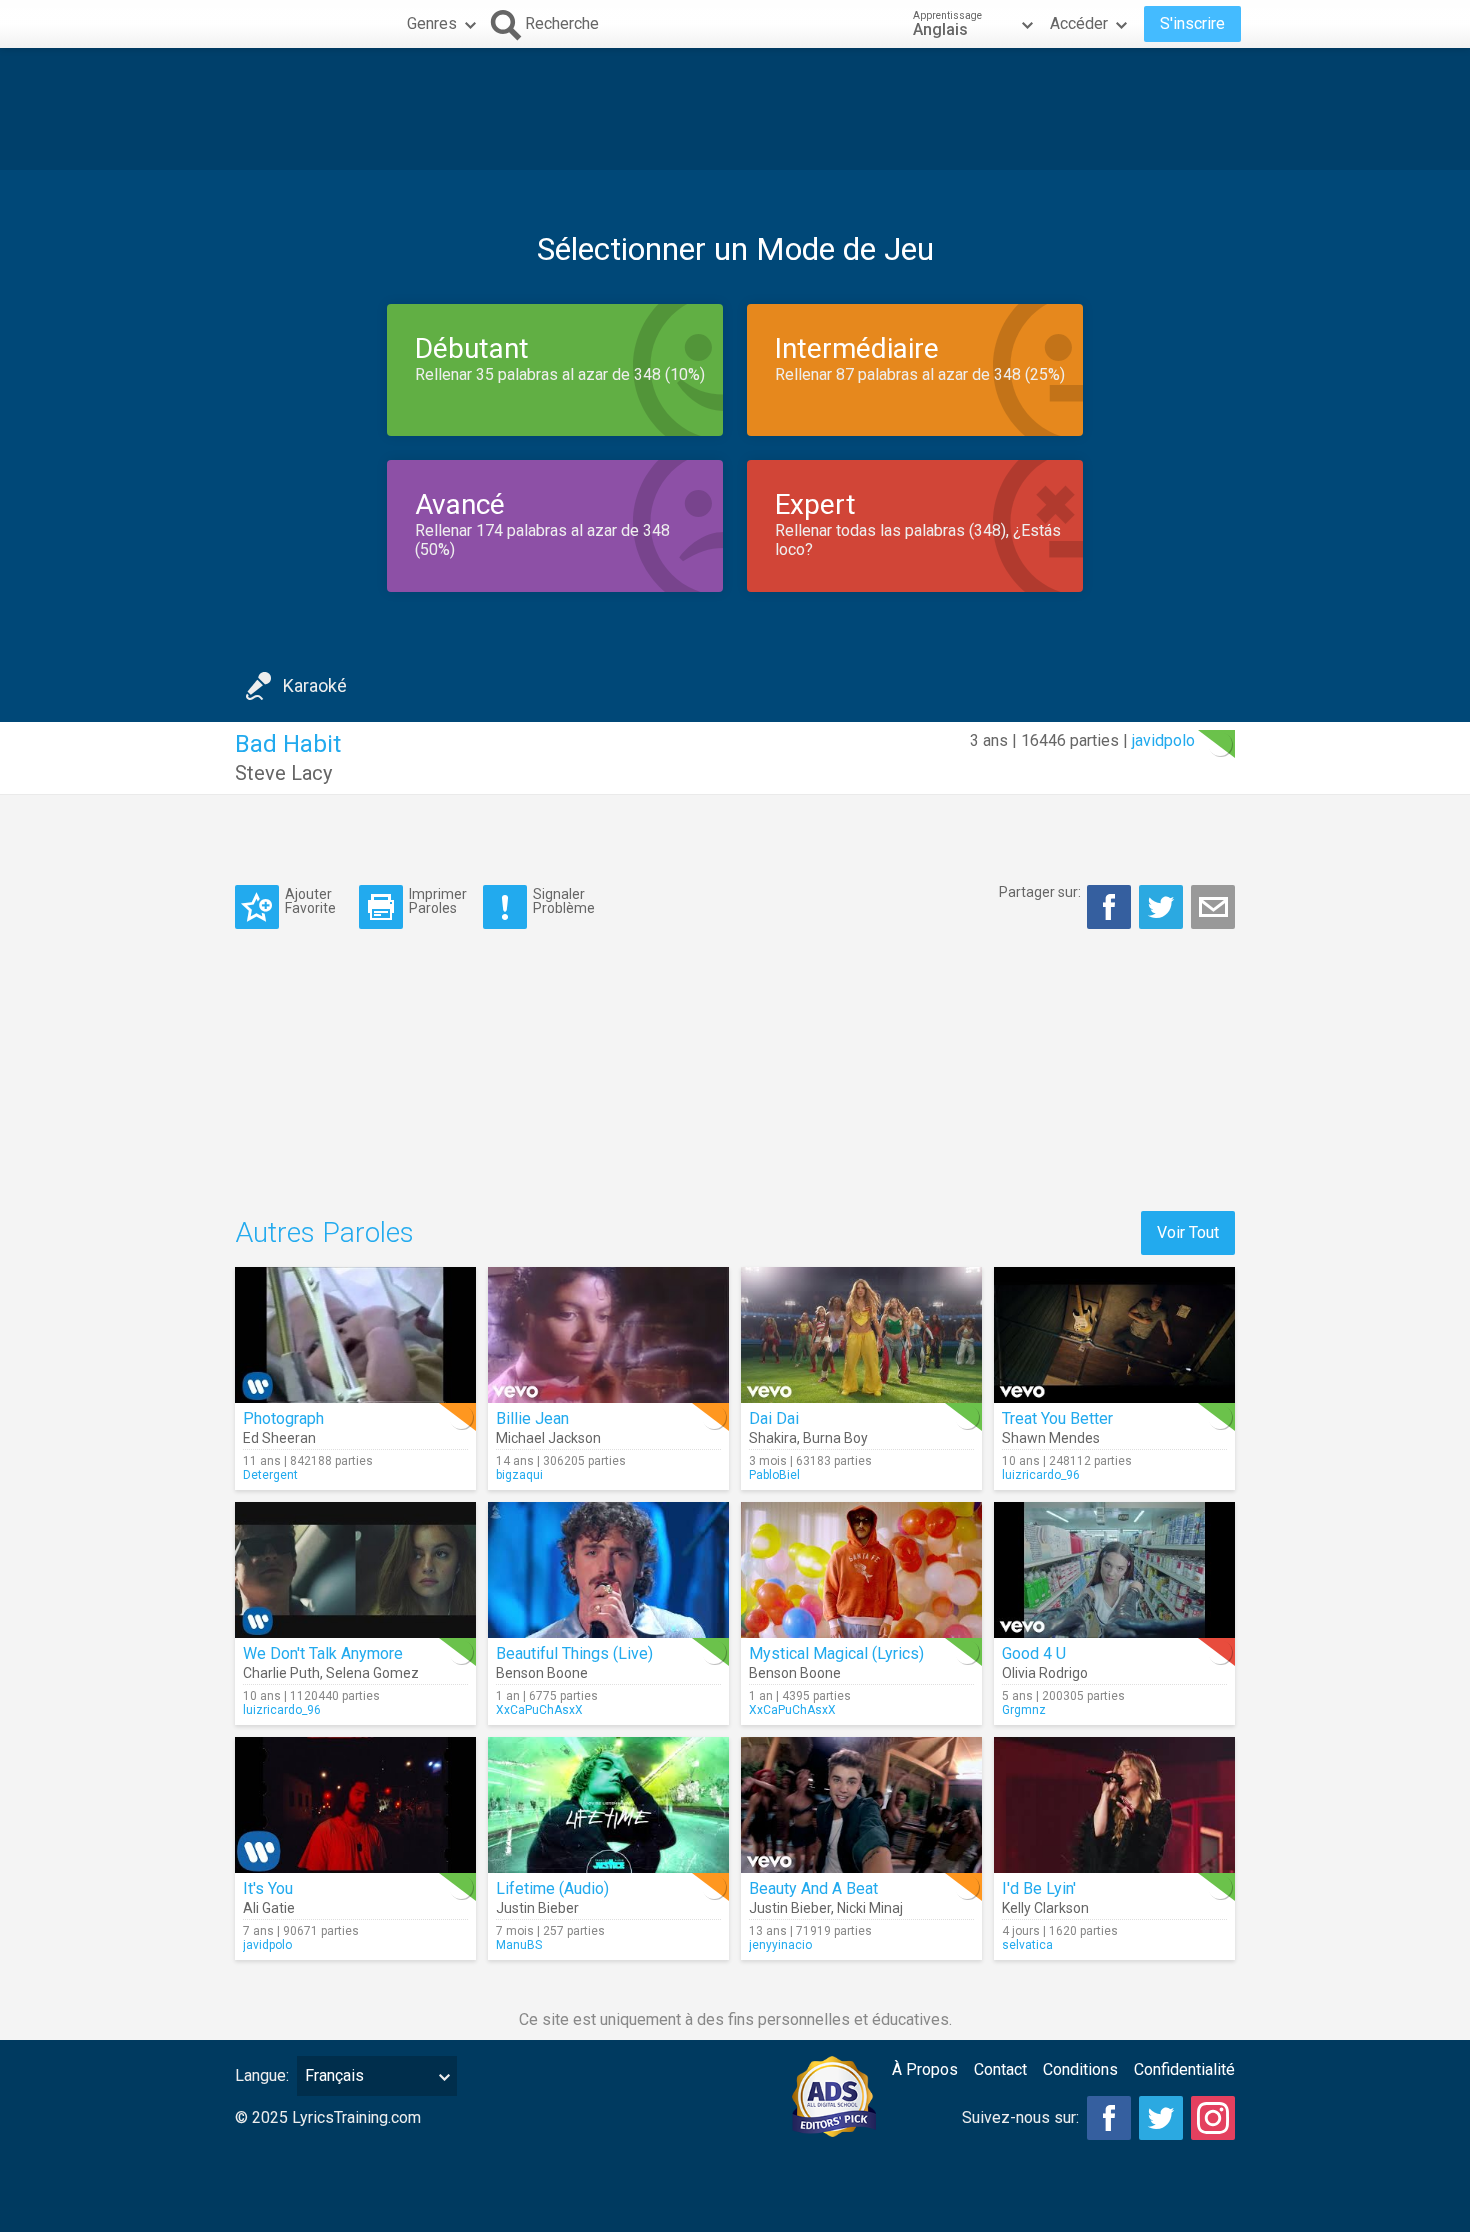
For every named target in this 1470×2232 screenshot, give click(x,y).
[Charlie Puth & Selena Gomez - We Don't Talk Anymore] (355, 1570)
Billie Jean (532, 1418)
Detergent (270, 1475)
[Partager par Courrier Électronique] (1213, 907)
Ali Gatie (269, 1908)
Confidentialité (1184, 2069)
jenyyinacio (780, 1945)
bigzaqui (519, 1475)
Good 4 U (1034, 1653)
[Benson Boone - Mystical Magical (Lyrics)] (861, 1570)
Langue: (262, 2075)
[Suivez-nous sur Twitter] (1161, 2118)
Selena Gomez (372, 1673)
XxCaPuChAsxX (539, 1710)
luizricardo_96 (1041, 1475)
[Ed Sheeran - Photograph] (355, 1335)
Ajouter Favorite (310, 900)
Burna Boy (835, 1438)
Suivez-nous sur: (1020, 2117)
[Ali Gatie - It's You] (355, 1805)
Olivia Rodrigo (1045, 1673)
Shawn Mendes (1051, 1438)
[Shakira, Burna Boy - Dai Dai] (861, 1335)
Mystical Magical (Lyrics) (836, 1653)
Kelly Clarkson (1045, 1908)
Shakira (773, 1438)
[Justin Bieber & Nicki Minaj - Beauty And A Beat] (861, 1805)
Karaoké (315, 685)
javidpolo (1163, 740)
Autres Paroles (324, 1232)
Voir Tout (1188, 1232)
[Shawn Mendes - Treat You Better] (1114, 1335)
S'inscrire (1192, 23)
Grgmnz (1024, 1710)
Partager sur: (1040, 892)
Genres (432, 23)
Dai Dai (774, 1418)
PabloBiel (774, 1475)
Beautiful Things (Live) (574, 1653)
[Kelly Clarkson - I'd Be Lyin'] (1114, 1805)
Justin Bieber (537, 1908)
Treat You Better (1057, 1418)
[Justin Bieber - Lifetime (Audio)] (608, 1805)
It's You (268, 1888)
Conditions (1080, 2069)
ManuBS (519, 1945)
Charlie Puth (281, 1673)
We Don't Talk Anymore (323, 1653)
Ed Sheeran (279, 1438)
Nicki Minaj (870, 1908)
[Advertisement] (735, 109)
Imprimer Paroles (438, 900)
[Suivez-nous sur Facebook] (1109, 2118)
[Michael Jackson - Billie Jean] (608, 1335)
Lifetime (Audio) (552, 1888)
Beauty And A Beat (813, 1888)
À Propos (925, 2069)
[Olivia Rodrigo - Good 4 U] (1114, 1570)
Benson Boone (542, 1673)
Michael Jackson (548, 1438)
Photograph (283, 1418)
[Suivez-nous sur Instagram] (1213, 2118)
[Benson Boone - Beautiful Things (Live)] (608, 1570)
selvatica (1027, 1945)
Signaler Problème (564, 900)
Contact (1000, 2069)
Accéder (1079, 23)
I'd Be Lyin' (1039, 1888)
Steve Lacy (283, 773)
